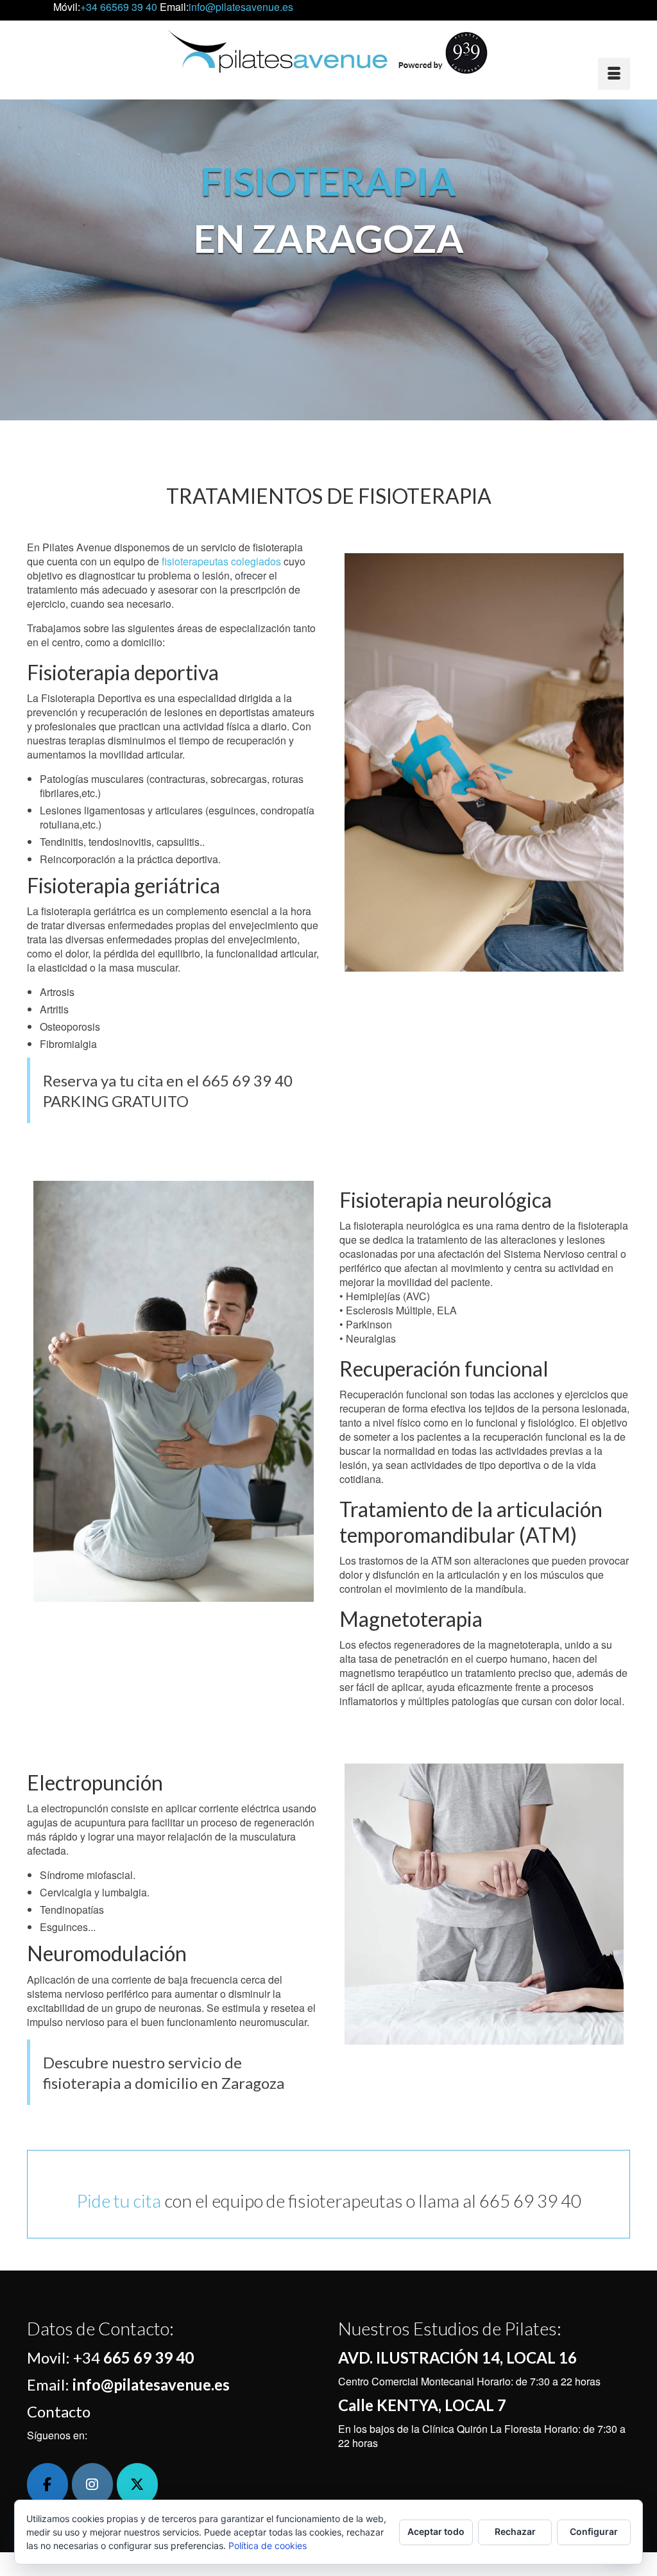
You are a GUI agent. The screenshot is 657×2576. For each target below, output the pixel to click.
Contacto (59, 2411)
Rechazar (515, 2531)
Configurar (594, 2531)
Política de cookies (268, 2546)
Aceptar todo (436, 2531)
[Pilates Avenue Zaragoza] (328, 52)
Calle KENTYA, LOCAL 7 (422, 2405)
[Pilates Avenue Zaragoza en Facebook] (47, 2485)
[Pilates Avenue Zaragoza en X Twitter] (137, 2485)
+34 (133, 2357)
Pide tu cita (119, 2201)
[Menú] (614, 74)
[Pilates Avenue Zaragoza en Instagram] (92, 2485)
